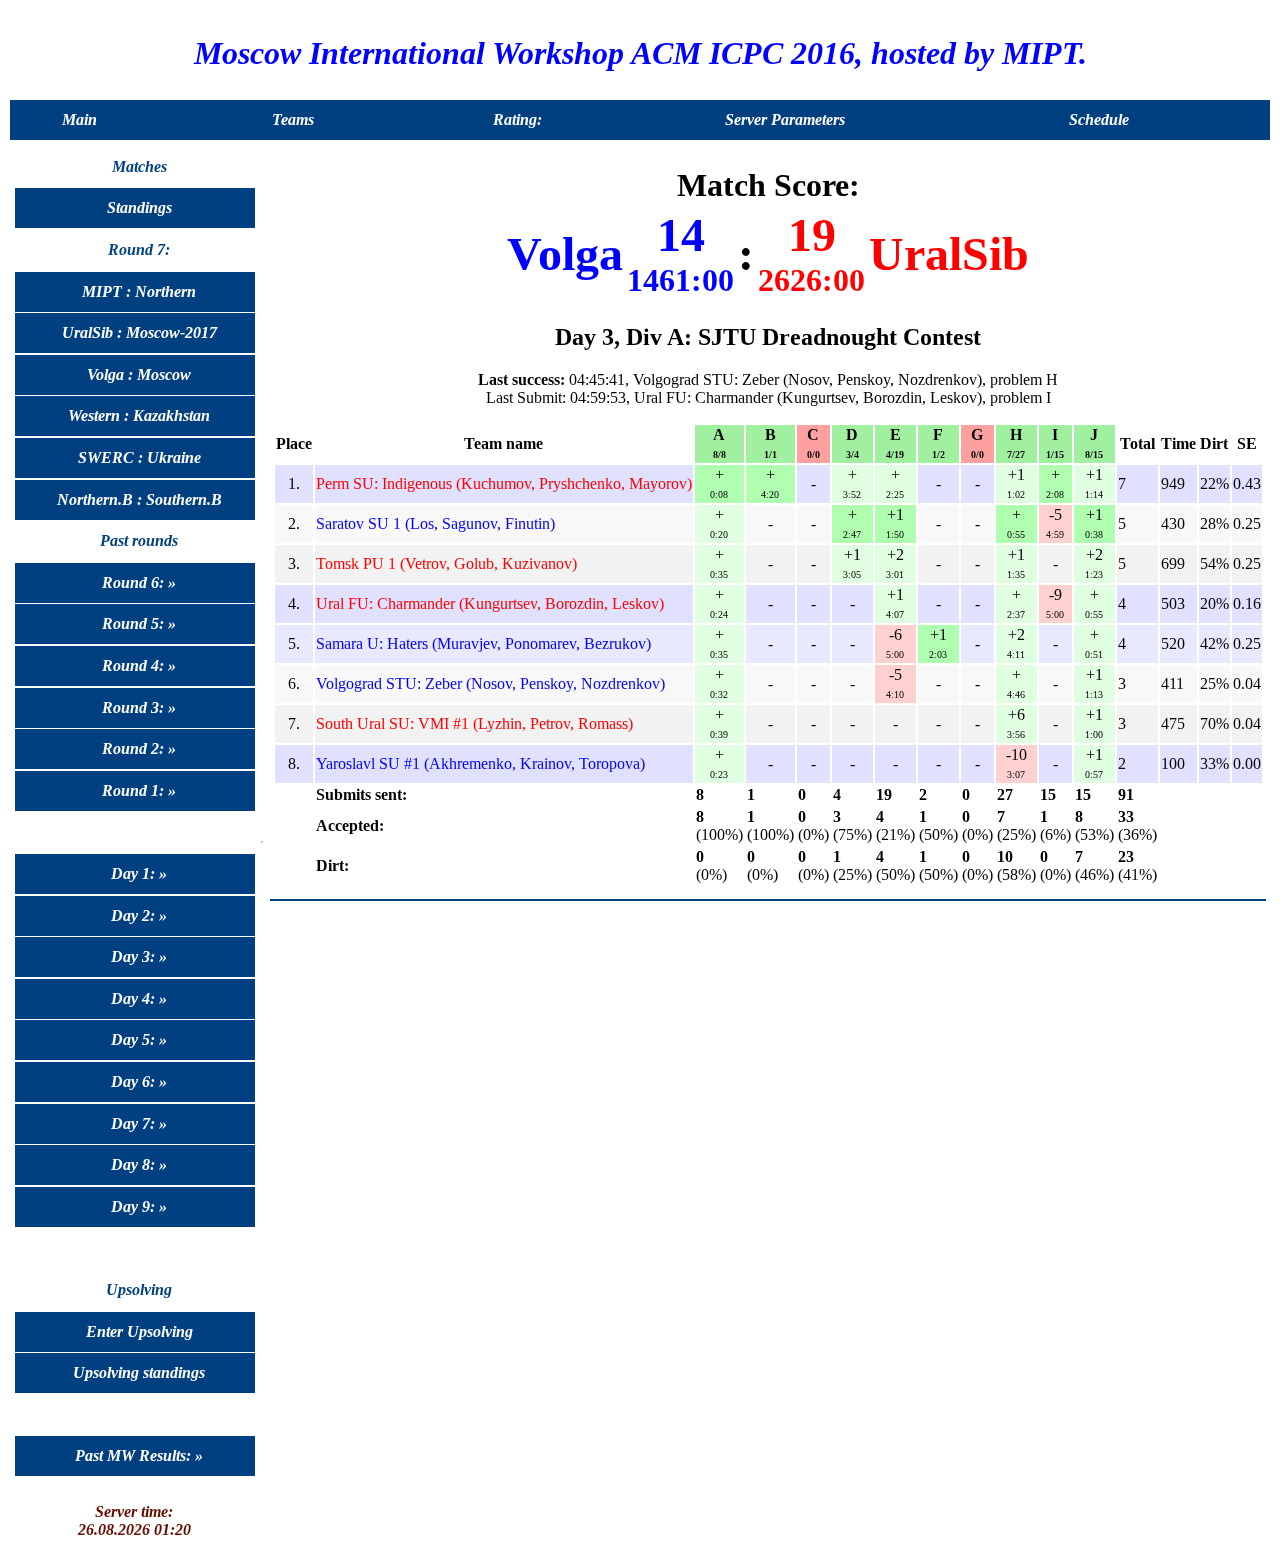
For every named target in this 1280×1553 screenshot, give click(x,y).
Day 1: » (139, 873)
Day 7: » (139, 1123)
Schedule (1099, 119)
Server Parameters (785, 119)
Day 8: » (139, 1164)
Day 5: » (139, 1039)
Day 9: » (139, 1206)
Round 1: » (139, 790)
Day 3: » (139, 956)
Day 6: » (139, 1081)
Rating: (517, 119)
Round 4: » (139, 665)
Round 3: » (139, 707)
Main (79, 119)
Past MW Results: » (139, 1455)
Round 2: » (139, 748)
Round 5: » (139, 623)
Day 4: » (139, 998)
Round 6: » (139, 582)
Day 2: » (139, 915)
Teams (293, 119)
